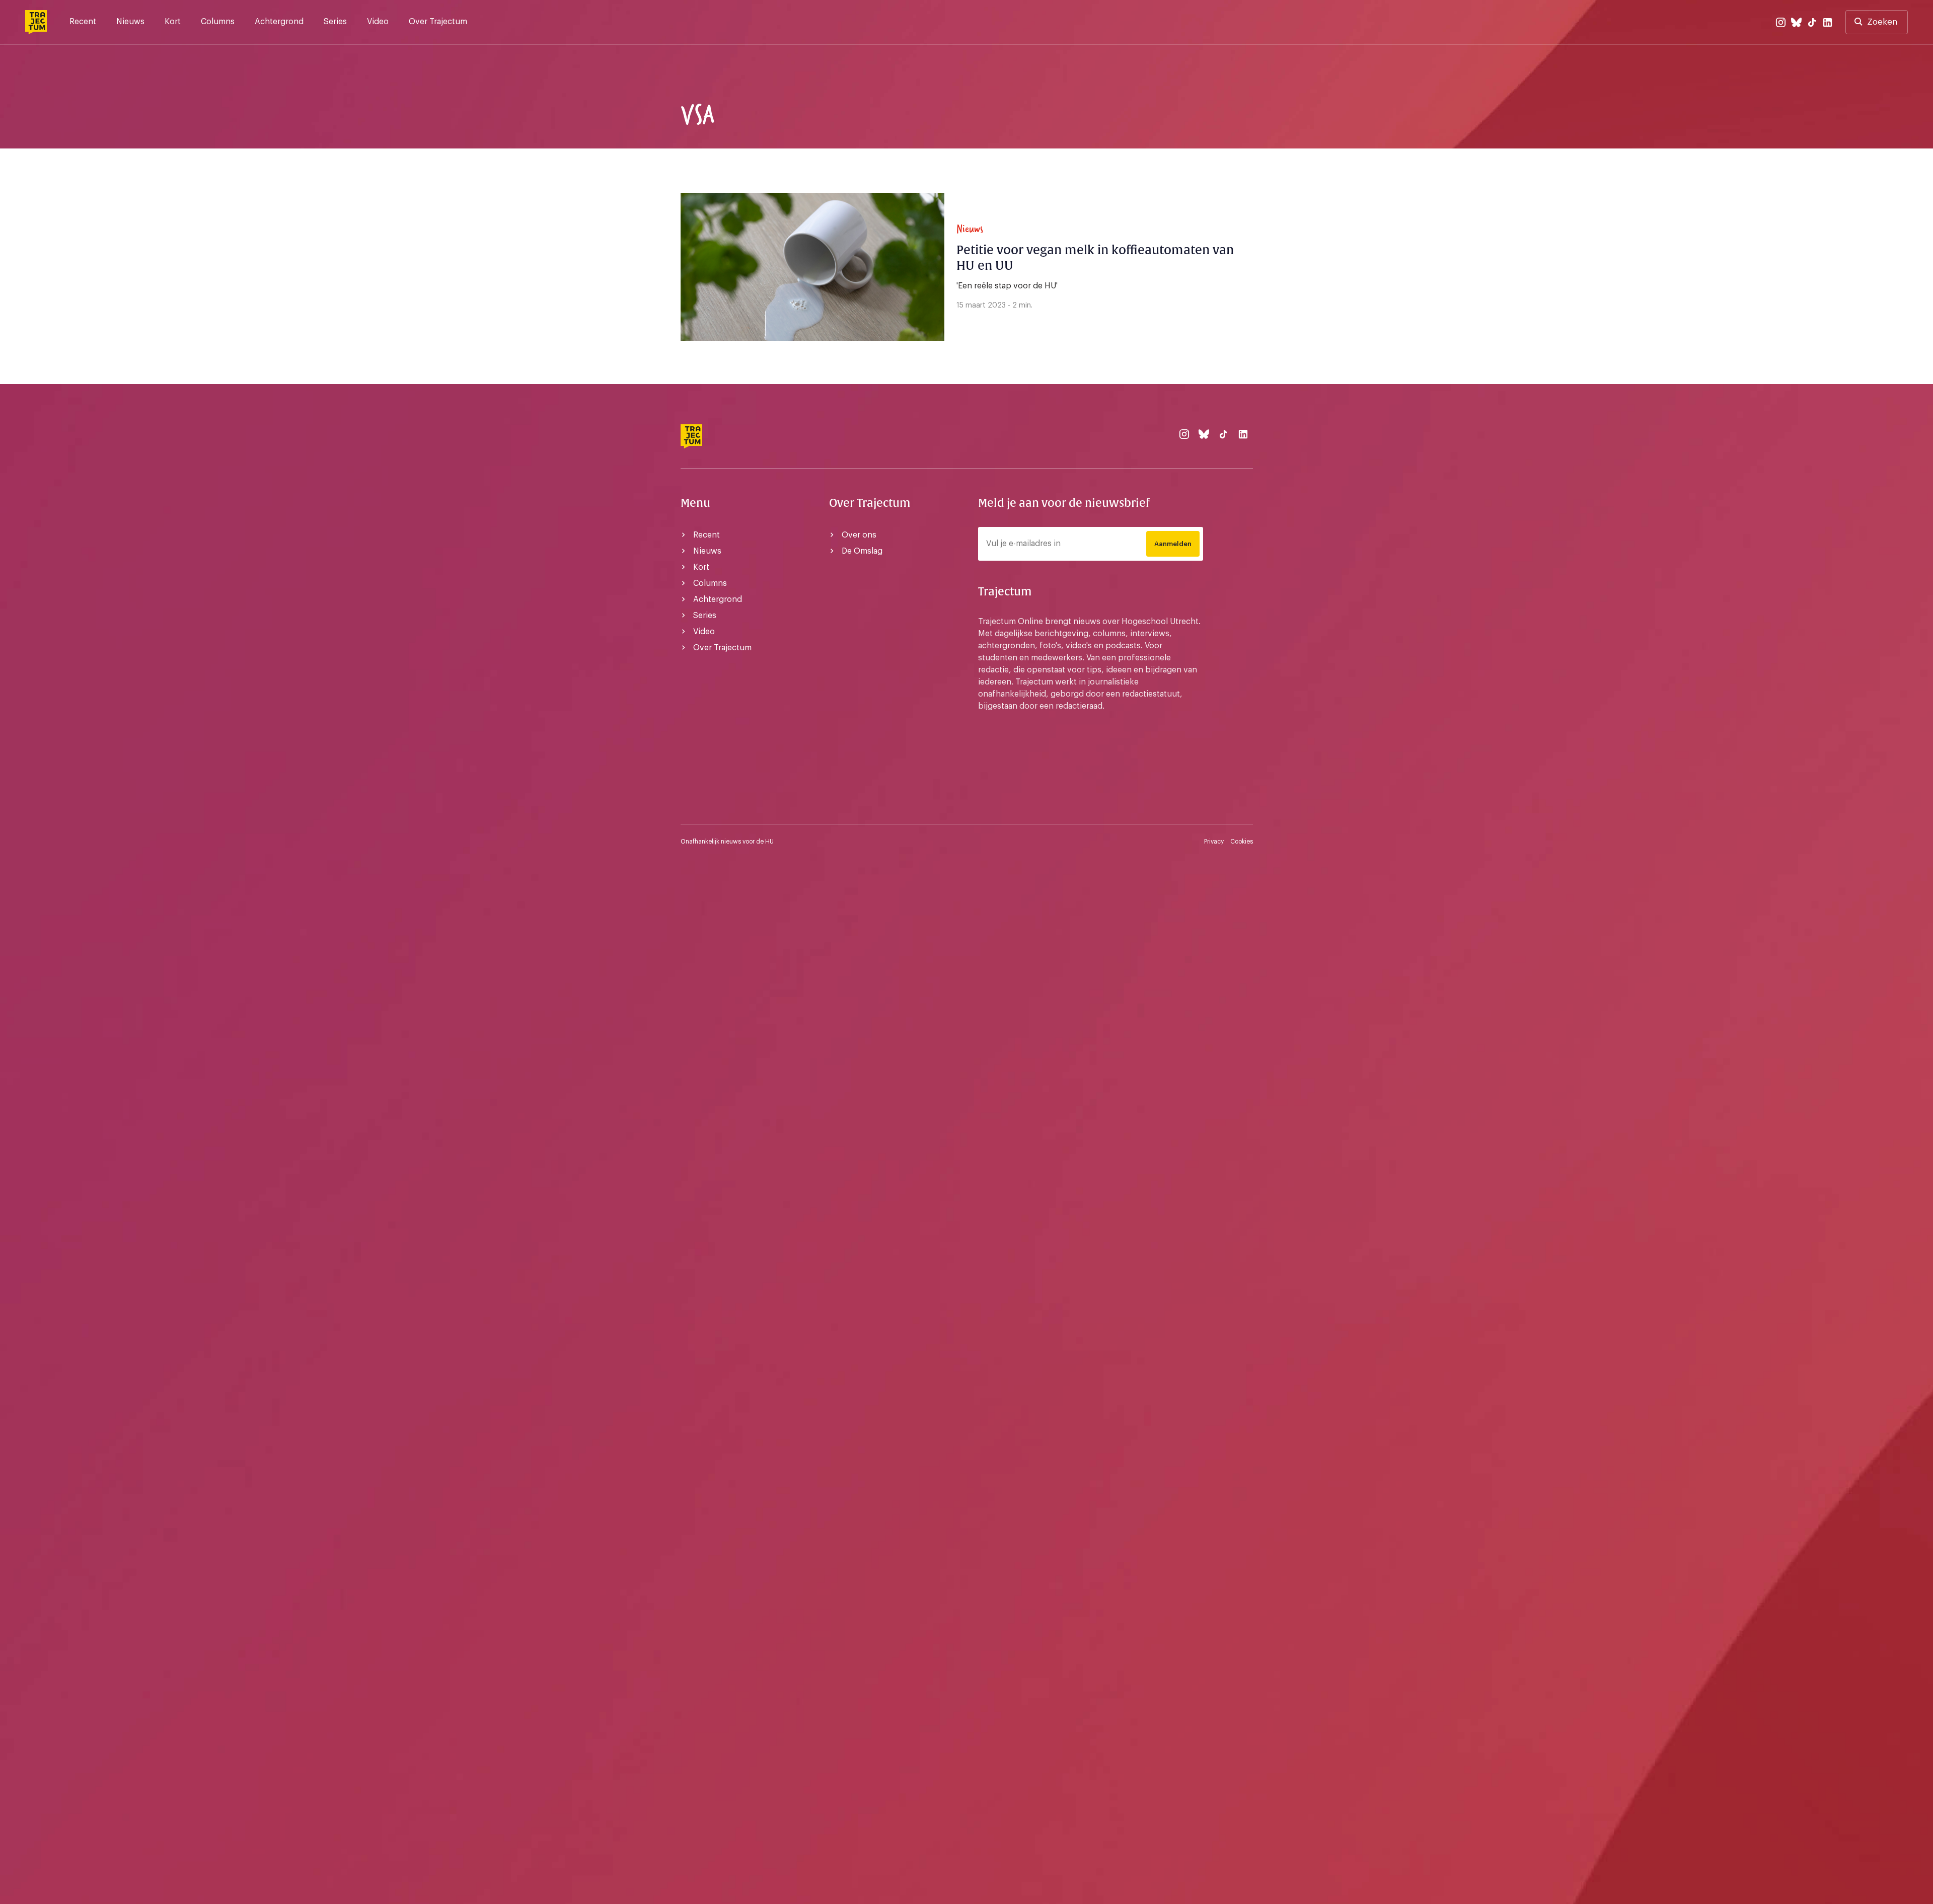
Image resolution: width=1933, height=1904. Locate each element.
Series (335, 22)
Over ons (859, 535)
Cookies (1242, 842)
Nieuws (130, 22)
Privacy (1214, 842)
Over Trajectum (438, 22)
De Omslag (862, 551)
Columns (218, 22)
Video (378, 22)
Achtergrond (279, 22)
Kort (173, 22)
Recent (83, 22)
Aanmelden (1173, 544)
